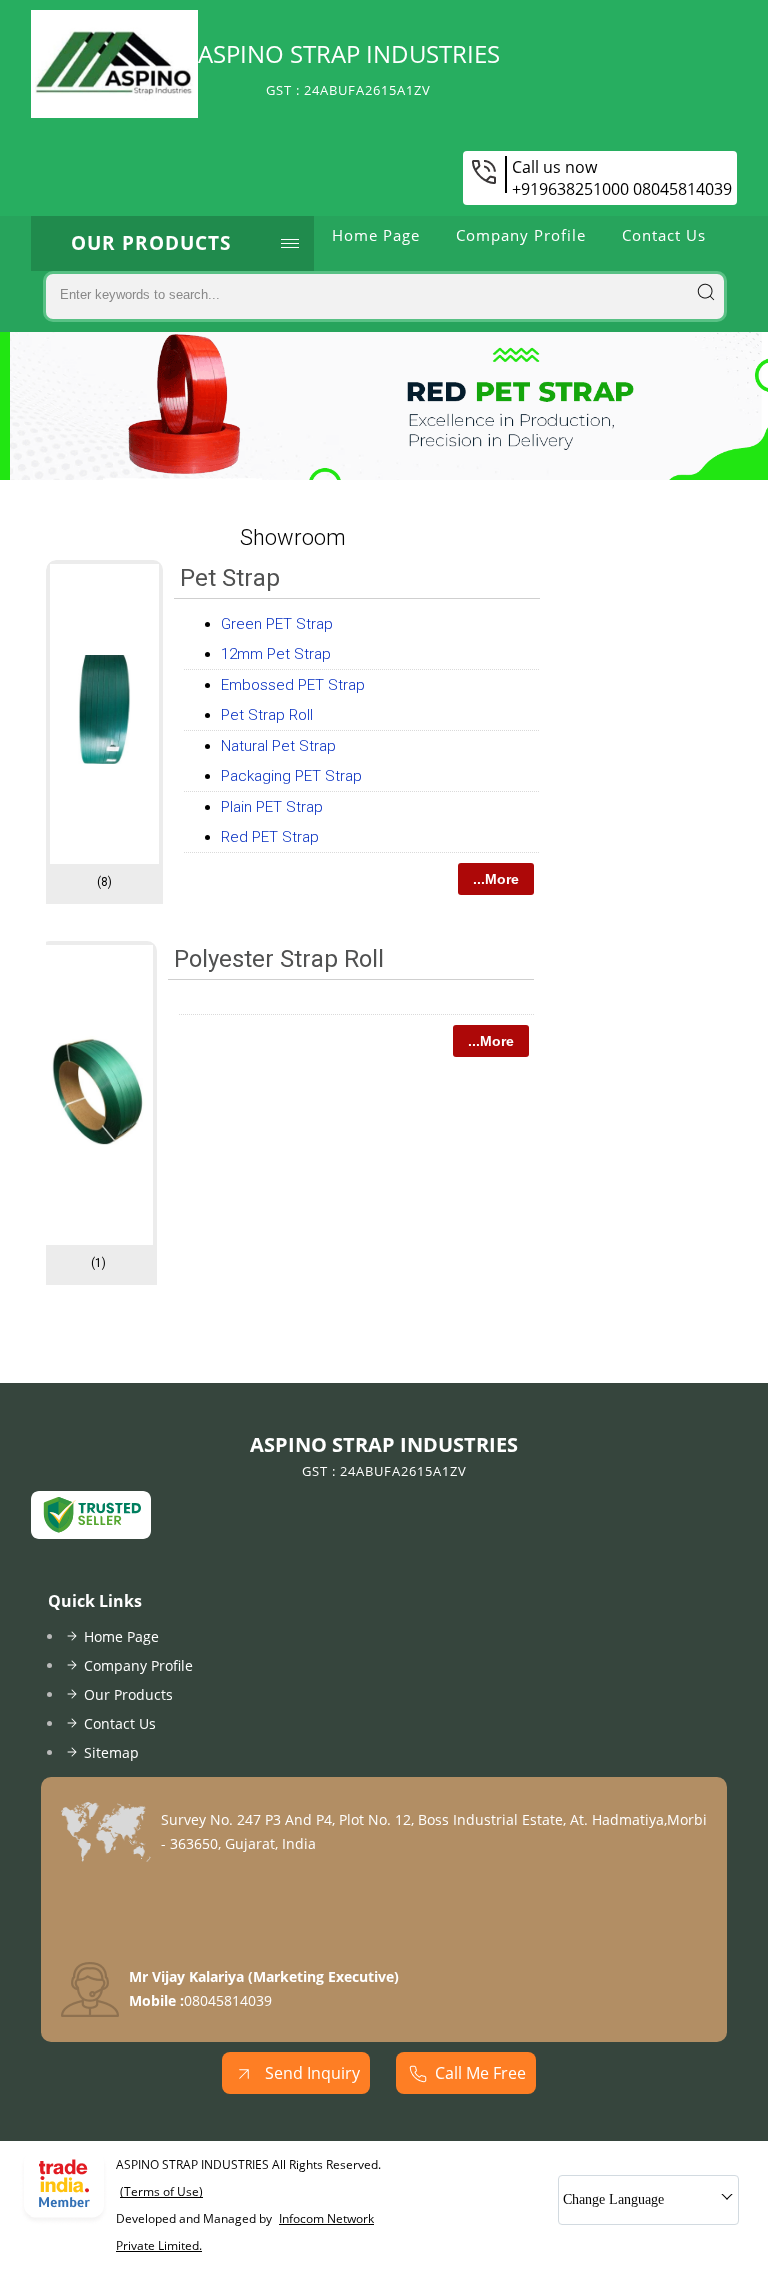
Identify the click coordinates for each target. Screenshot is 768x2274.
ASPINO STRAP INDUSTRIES (349, 68)
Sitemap (111, 1752)
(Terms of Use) (161, 2191)
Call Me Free (480, 2073)
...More (496, 879)
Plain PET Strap (272, 807)
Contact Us (664, 235)
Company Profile (521, 235)
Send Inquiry (310, 2073)
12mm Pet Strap (276, 654)
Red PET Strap (270, 837)
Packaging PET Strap (291, 776)
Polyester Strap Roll (279, 959)
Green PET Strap (277, 624)
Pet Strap (230, 578)
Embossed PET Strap (293, 685)
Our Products (151, 243)
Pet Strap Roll (267, 715)
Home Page (376, 235)
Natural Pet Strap (278, 746)
